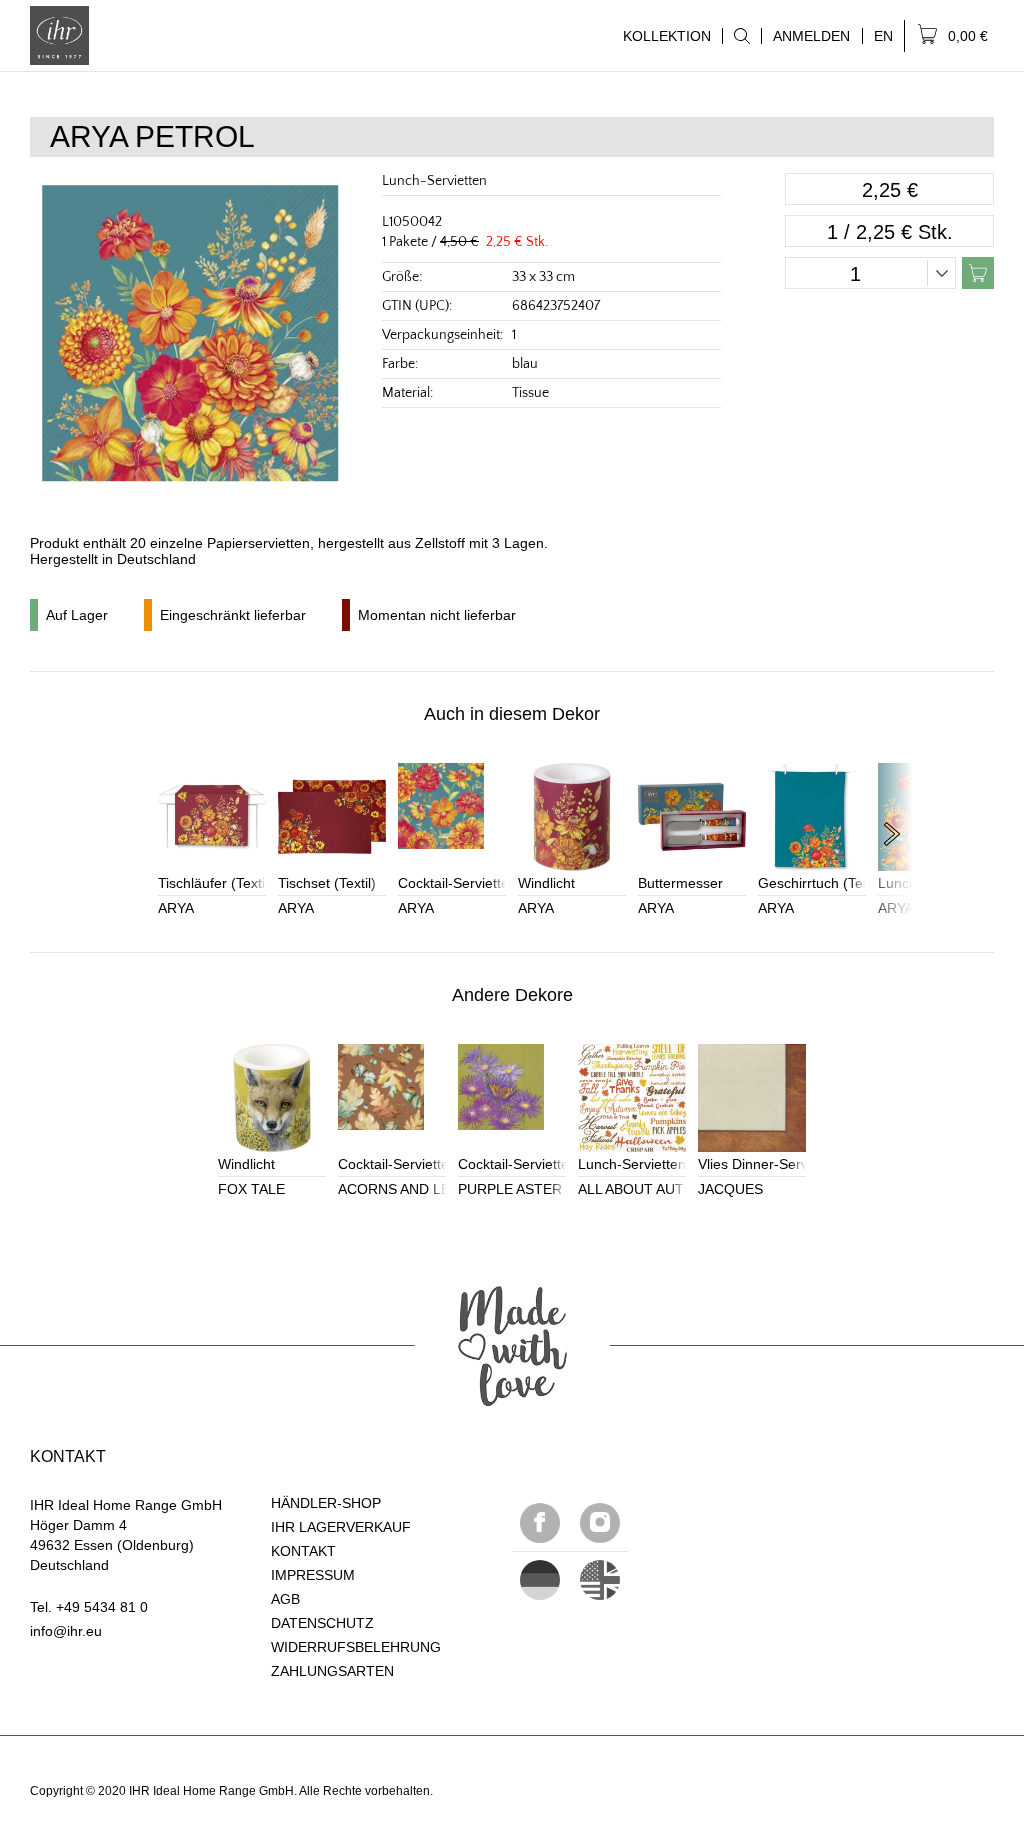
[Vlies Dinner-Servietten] (752, 1098)
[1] (600, 1580)
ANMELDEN (811, 36)
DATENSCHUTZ (322, 1623)
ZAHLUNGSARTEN (332, 1671)
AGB (285, 1599)
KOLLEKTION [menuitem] (661, 36)
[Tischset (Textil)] (332, 817)
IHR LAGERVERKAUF (341, 1527)
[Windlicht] (572, 817)
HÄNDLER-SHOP (326, 1503)
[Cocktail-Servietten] (452, 817)
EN (883, 36)
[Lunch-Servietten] (632, 1098)
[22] (540, 1580)
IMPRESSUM (313, 1575)
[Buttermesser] (692, 817)
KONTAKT (303, 1551)
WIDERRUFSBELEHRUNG (356, 1647)
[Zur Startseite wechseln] (59, 35)
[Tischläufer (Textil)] (212, 817)
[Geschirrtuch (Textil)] (812, 817)
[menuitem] (741, 36)
